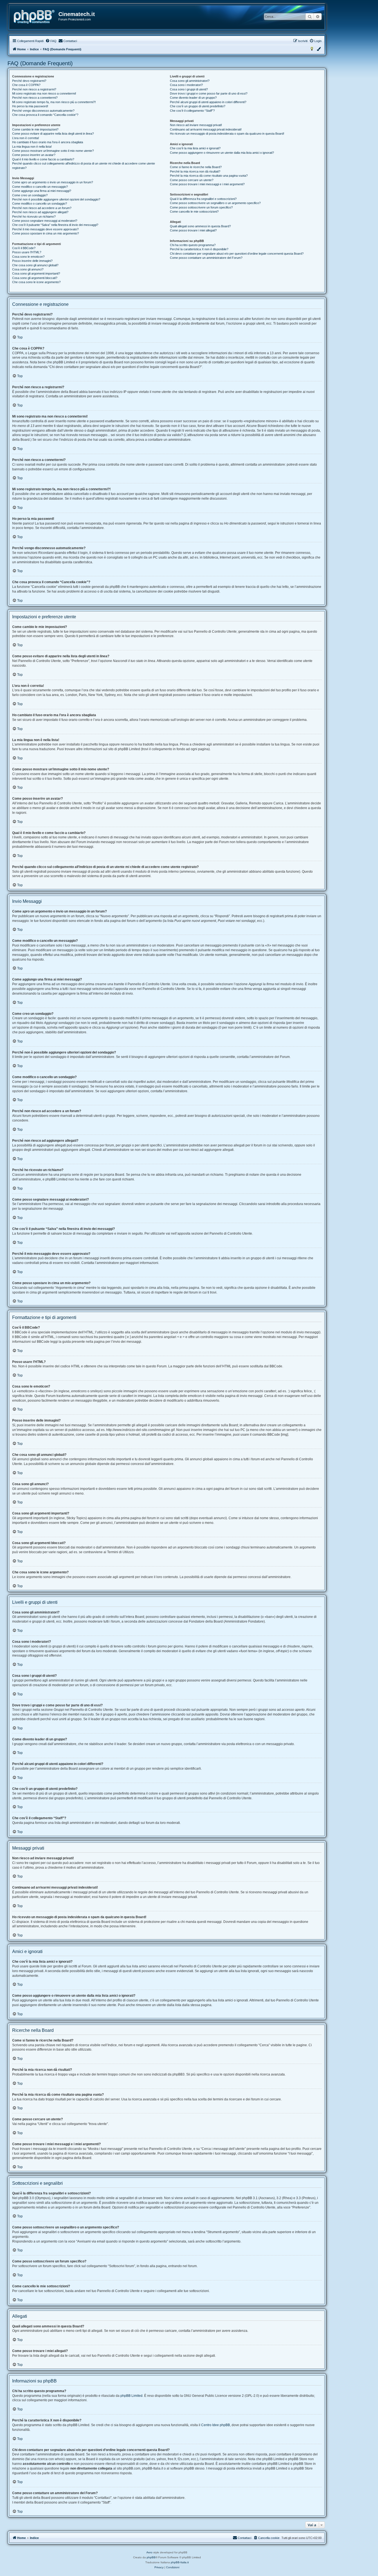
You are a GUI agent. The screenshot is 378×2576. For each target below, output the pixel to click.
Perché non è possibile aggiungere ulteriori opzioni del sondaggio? (56, 199)
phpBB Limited (131, 2396)
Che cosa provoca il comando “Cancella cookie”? (45, 115)
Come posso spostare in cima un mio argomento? (46, 233)
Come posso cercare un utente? (192, 180)
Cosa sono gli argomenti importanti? (36, 273)
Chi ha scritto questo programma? (193, 245)
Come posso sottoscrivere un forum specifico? (201, 207)
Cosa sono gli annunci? (28, 269)
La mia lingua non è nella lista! (32, 147)
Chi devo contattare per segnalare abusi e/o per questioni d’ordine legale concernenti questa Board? (237, 254)
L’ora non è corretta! (26, 138)
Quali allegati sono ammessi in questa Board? (200, 226)
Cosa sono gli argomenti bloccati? (35, 278)
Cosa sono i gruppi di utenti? (189, 89)
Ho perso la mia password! (30, 106)
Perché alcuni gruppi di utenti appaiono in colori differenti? (208, 102)
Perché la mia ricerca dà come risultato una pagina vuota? (209, 176)
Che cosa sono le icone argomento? (36, 282)
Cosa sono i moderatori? (186, 85)
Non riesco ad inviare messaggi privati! (196, 125)
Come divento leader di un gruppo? (193, 98)
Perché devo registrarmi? (29, 81)
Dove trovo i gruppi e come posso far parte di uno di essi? (209, 93)
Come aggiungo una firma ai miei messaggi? (42, 191)
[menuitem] (51, 41)
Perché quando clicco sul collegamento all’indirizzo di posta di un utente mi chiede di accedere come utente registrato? (84, 165)
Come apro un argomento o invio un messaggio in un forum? (53, 182)
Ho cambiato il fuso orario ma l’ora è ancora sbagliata (48, 142)
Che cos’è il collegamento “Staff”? (192, 111)
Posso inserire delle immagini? (32, 261)
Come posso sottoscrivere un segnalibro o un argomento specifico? (215, 203)
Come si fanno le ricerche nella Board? (196, 167)
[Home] (34, 17)
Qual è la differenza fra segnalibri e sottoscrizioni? (203, 199)
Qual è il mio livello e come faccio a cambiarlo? (43, 159)
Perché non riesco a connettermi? (35, 98)
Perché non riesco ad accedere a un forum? (42, 208)
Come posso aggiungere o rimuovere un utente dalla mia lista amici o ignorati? (222, 153)
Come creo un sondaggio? (30, 195)
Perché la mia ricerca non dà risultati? (195, 171)
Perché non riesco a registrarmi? (34, 89)
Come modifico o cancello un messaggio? (40, 187)
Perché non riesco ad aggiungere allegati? (40, 212)
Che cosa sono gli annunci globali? (35, 265)
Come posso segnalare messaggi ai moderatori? (45, 221)
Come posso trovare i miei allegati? (193, 230)
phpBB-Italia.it (180, 2562)
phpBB (151, 2557)
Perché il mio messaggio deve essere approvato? (45, 229)
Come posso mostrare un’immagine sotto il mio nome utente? (53, 151)
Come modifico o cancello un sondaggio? (40, 204)
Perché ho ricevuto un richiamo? (34, 217)
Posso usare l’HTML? (27, 252)
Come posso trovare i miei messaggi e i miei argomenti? (207, 184)
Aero (149, 2552)
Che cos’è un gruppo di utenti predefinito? (198, 106)
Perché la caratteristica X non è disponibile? (199, 249)
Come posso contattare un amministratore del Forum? (206, 258)
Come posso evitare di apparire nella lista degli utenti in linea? (53, 134)
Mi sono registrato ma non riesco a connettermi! (44, 93)
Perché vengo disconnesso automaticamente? (43, 111)
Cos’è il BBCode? (24, 248)
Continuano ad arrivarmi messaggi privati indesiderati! (206, 129)
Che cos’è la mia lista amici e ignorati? (195, 148)
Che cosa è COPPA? (26, 85)
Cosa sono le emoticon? (28, 257)
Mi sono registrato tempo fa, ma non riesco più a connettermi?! (54, 102)
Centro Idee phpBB (216, 2425)
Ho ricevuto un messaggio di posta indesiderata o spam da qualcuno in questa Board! (227, 134)
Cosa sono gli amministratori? (190, 81)
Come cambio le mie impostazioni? (35, 129)
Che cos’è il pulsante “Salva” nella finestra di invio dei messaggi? (55, 225)
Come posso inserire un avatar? (34, 155)
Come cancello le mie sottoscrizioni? (194, 212)
